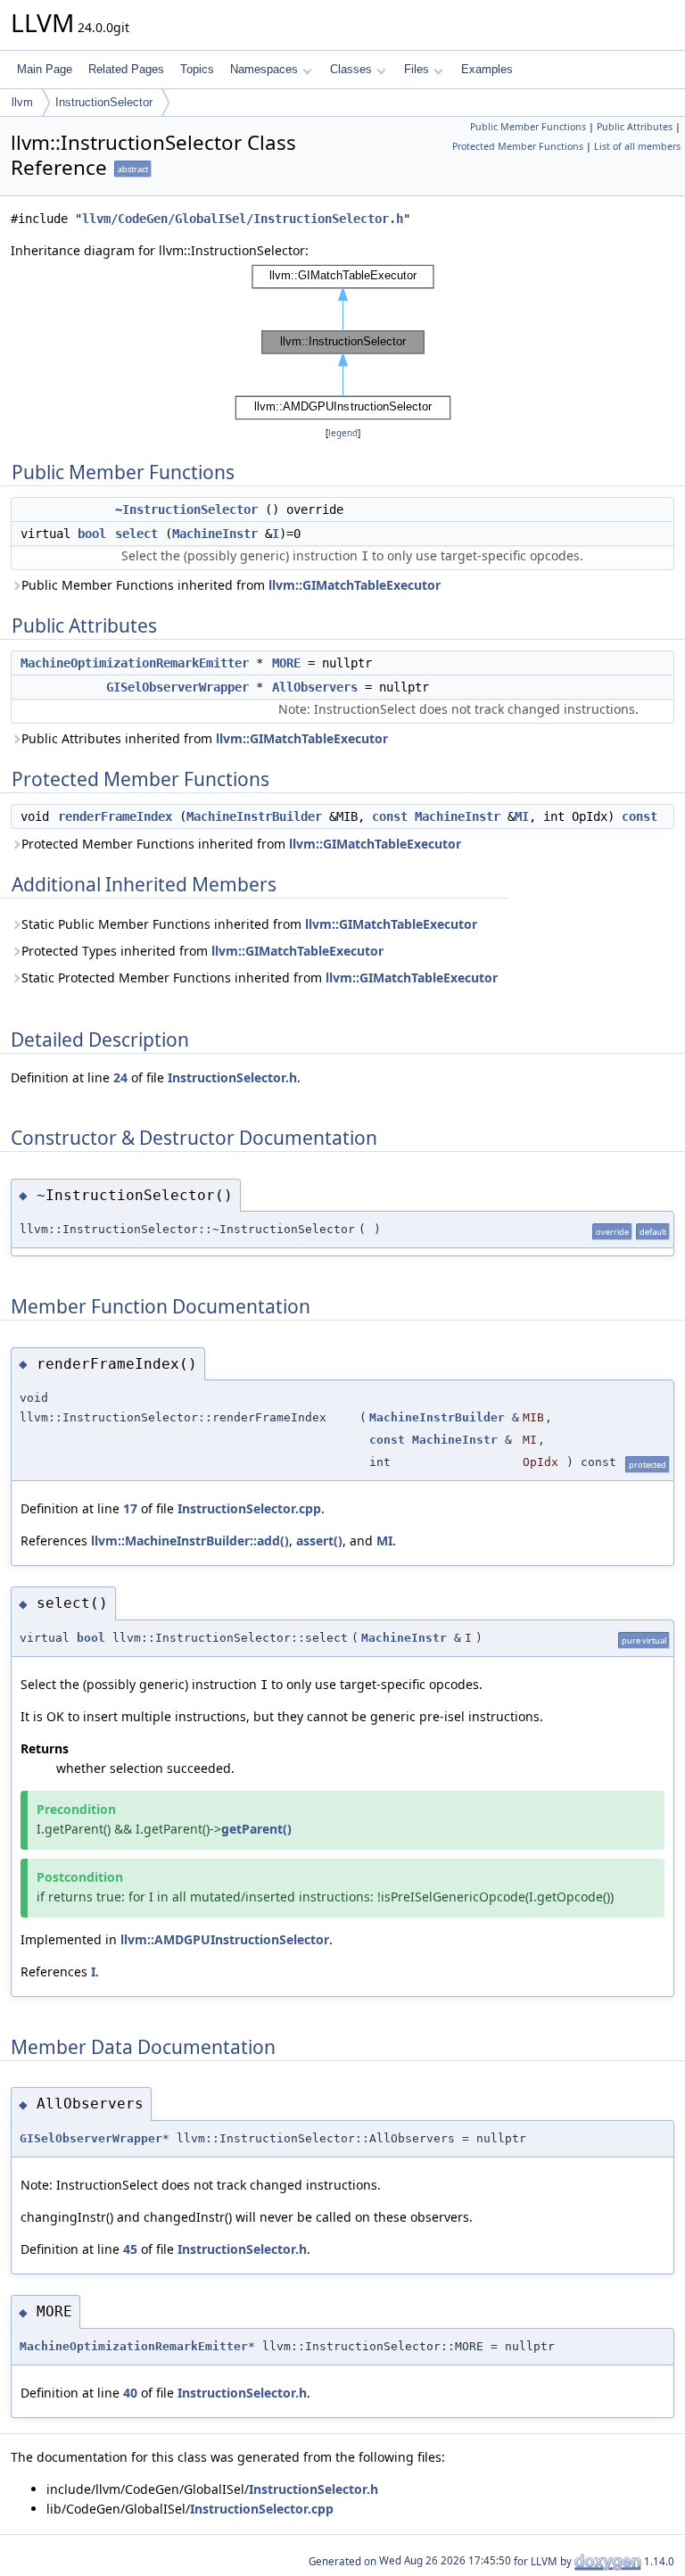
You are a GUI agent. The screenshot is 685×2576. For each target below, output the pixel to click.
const (390, 816)
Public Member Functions (528, 127)
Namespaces (264, 69)
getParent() (256, 1829)
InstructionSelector (104, 102)
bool (92, 534)
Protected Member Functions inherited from (241, 844)
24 (120, 1077)
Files (417, 69)
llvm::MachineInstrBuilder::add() (190, 1541)
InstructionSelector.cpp (249, 1508)
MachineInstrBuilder (254, 816)
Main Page (45, 69)
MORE (286, 663)
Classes (351, 69)
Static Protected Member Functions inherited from (260, 977)
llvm (22, 102)
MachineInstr (215, 534)
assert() (319, 1541)
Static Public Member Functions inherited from (249, 924)
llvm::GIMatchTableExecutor (355, 585)
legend (343, 433)
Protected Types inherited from (202, 951)
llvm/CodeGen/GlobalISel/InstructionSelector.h (243, 219)
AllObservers (315, 687)
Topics (197, 69)
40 (130, 2393)
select (136, 534)
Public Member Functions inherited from (231, 585)
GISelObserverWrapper (177, 687)
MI (522, 816)
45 (130, 2249)
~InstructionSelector (186, 509)
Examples (487, 69)
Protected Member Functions (518, 146)
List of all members (637, 146)
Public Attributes (635, 127)
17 (130, 1508)
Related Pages (126, 69)
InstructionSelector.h (232, 1077)
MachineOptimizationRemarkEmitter (135, 663)
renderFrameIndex (115, 816)
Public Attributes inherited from (205, 738)
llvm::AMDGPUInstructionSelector (225, 1939)
